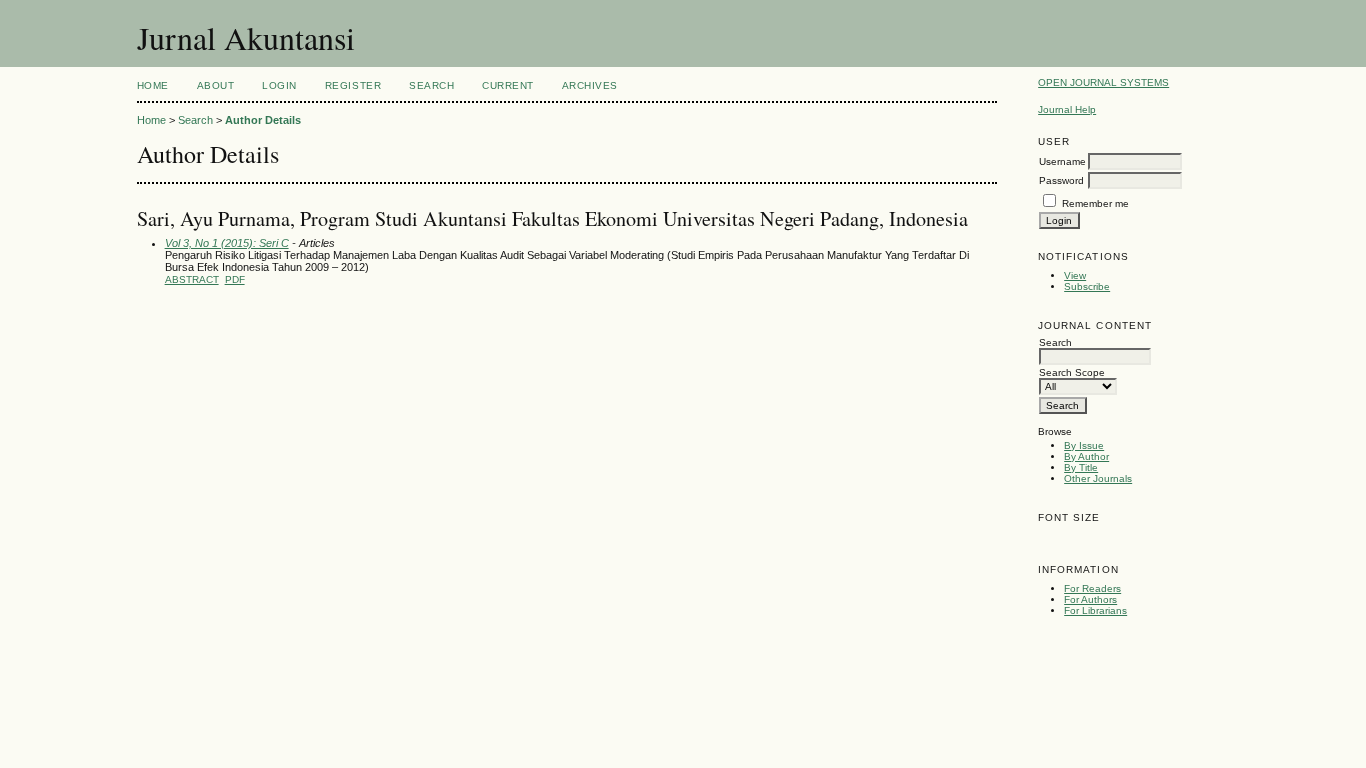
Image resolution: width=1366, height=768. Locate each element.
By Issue (1084, 445)
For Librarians (1095, 610)
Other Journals (1098, 478)
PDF (235, 279)
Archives (590, 85)
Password (1061, 180)
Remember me (1095, 203)
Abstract (192, 279)
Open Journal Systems (1103, 82)
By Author (1086, 456)
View (1075, 275)
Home (153, 85)
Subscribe (1087, 286)
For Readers (1092, 588)
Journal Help (1067, 109)
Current (508, 85)
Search (431, 85)
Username (1062, 161)
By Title (1081, 467)
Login (279, 85)
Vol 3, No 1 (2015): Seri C (227, 243)
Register (353, 85)
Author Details (263, 120)
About (216, 85)
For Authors (1090, 599)
